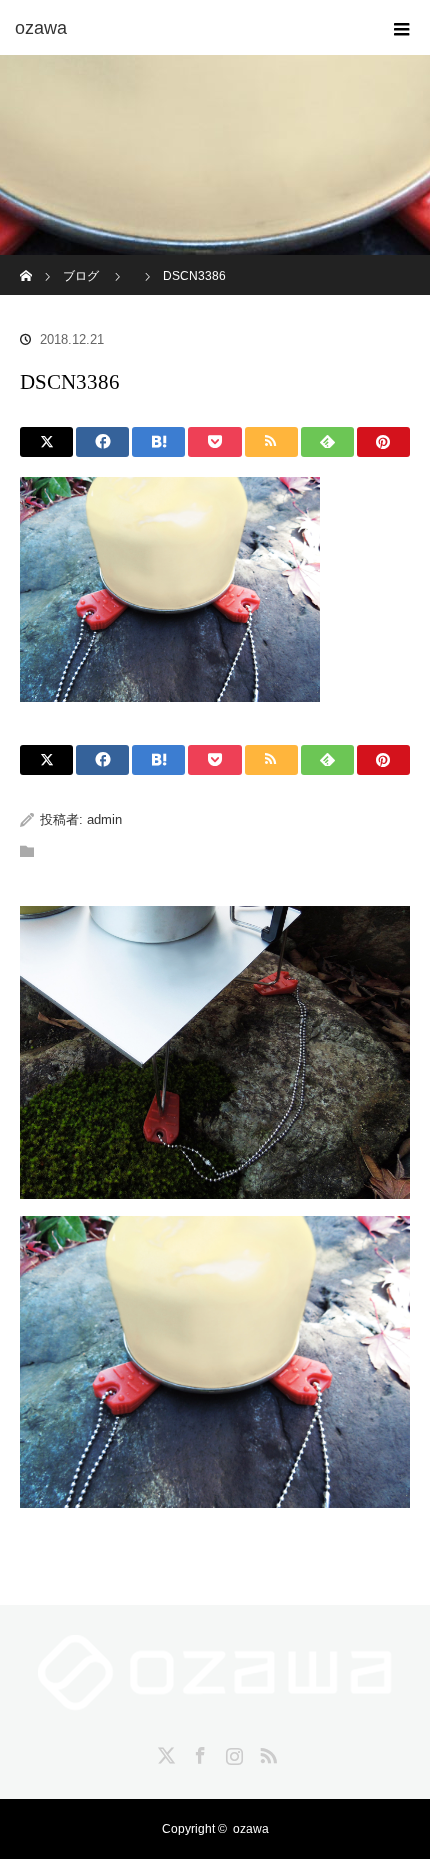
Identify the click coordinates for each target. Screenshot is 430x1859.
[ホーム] (26, 262)
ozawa (251, 1829)
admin (104, 819)
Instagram (232, 1752)
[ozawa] (185, 28)
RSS (266, 1752)
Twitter (164, 1752)
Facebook (198, 1752)
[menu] (402, 28)
